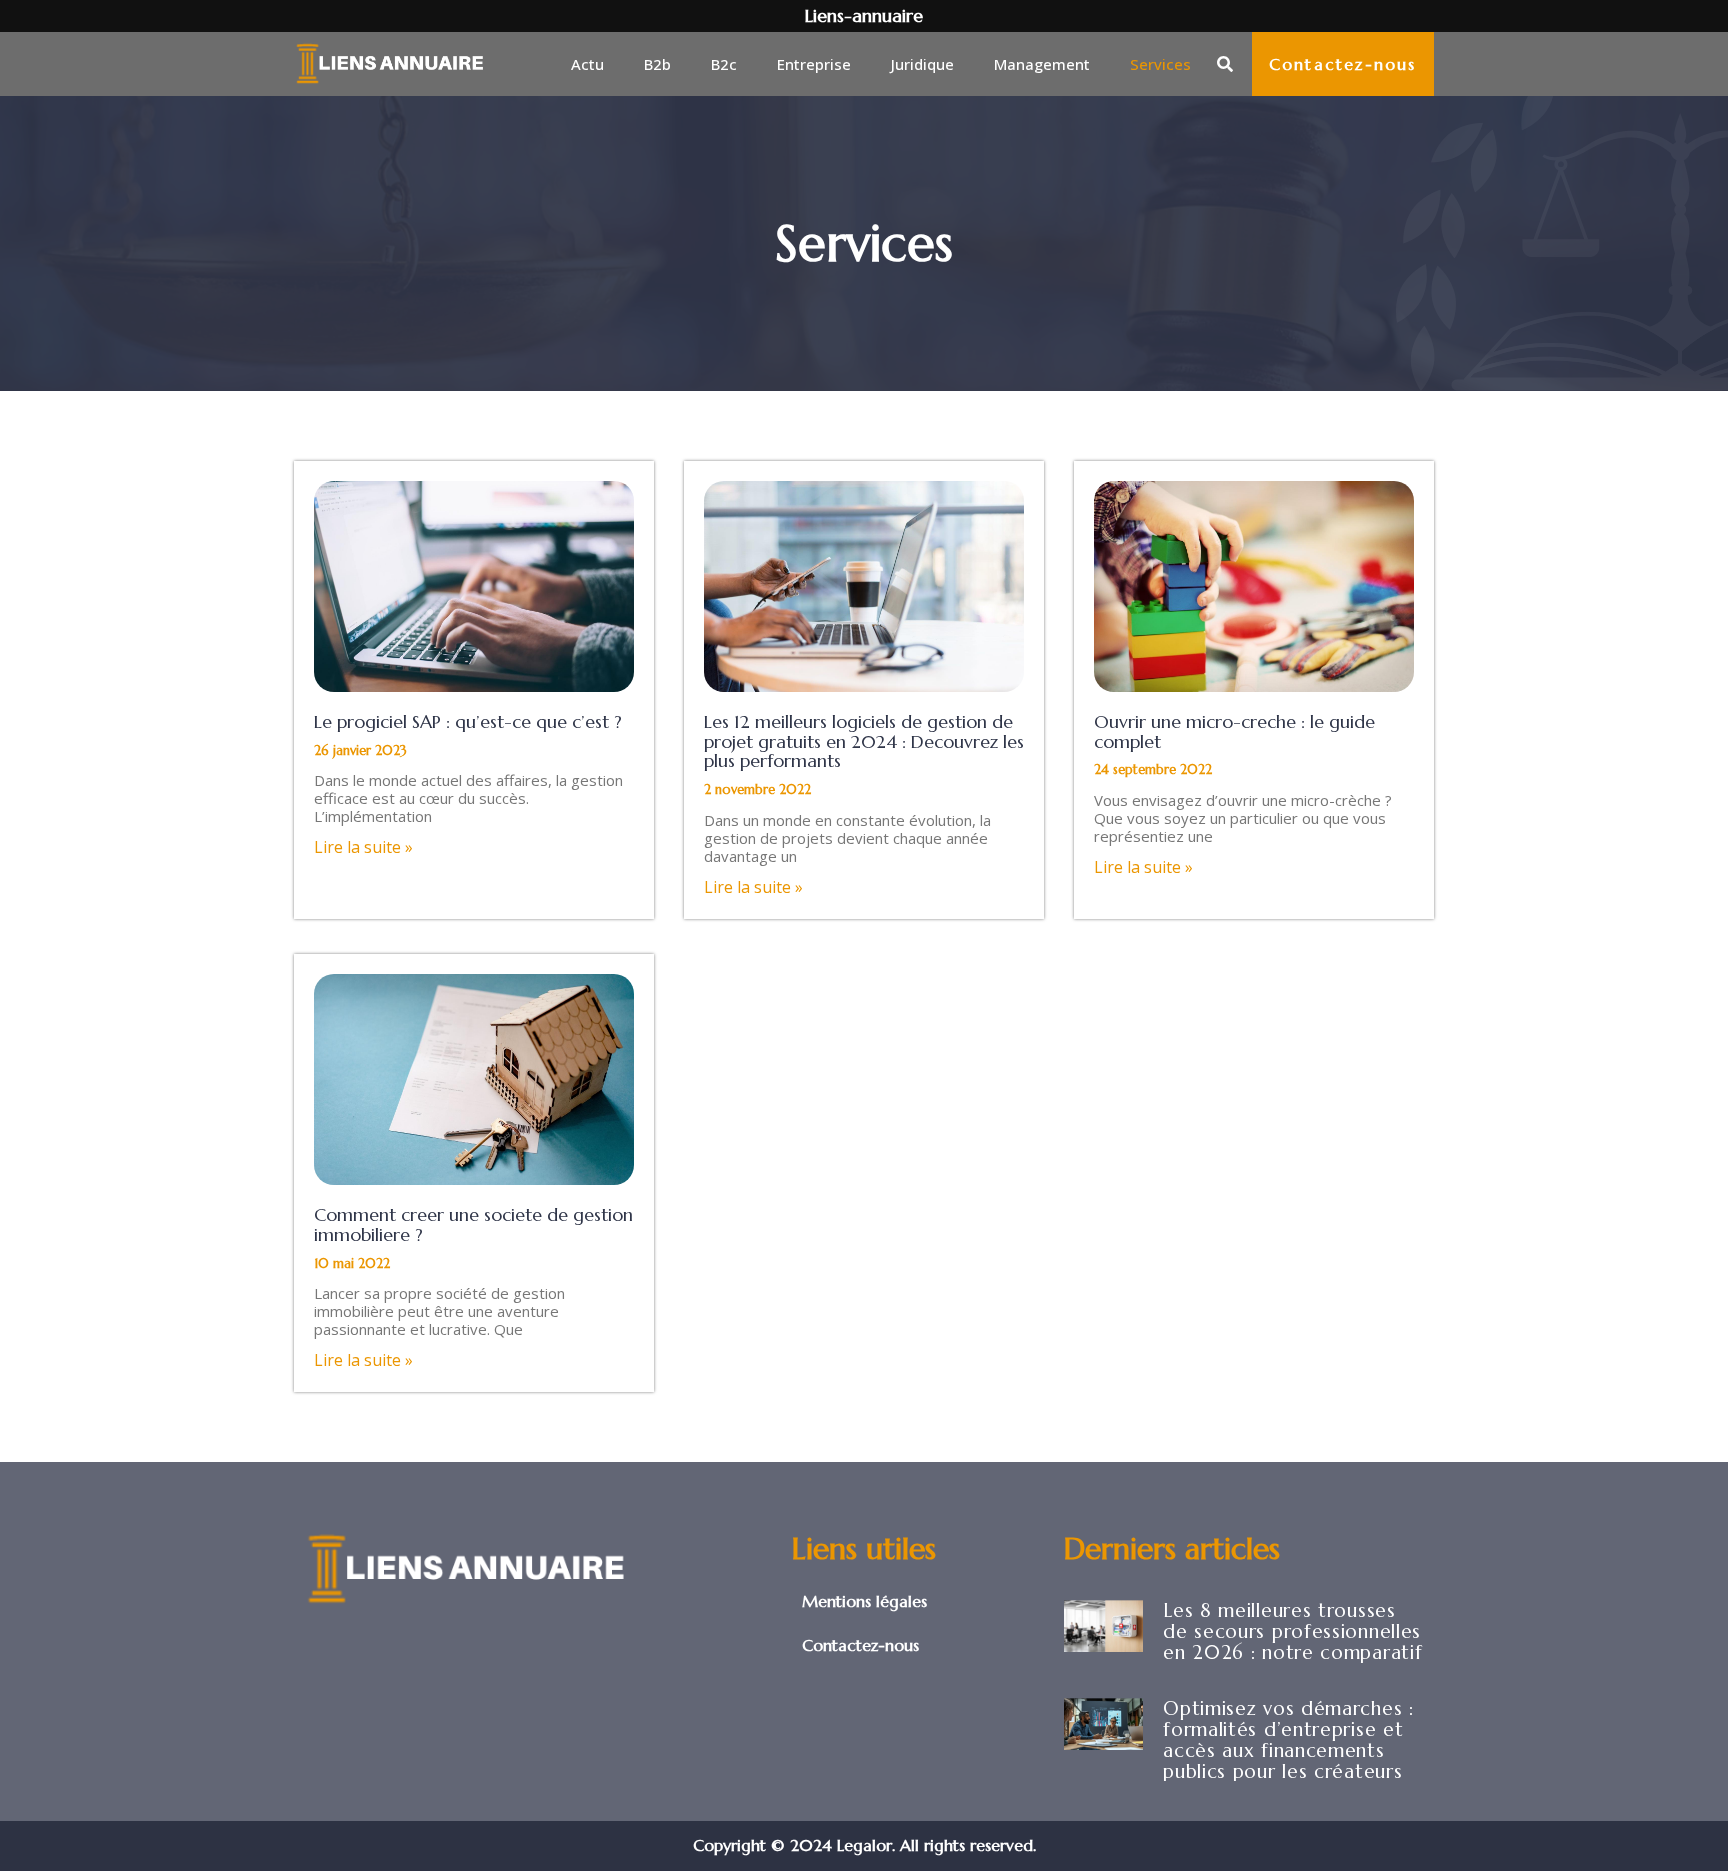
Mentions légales (864, 1601)
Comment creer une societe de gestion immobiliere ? (473, 1224)
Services (1160, 64)
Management (1042, 64)
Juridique (922, 64)
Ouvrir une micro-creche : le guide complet (1234, 731)
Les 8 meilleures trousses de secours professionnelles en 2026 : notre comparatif (1292, 1631)
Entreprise (814, 64)
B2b (657, 64)
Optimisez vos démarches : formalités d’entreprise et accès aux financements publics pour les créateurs (1288, 1739)
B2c (724, 64)
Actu (587, 64)
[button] (1225, 64)
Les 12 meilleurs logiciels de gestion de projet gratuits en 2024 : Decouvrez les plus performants (864, 741)
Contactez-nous (860, 1645)
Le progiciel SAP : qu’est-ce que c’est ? (468, 721)
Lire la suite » (363, 847)
